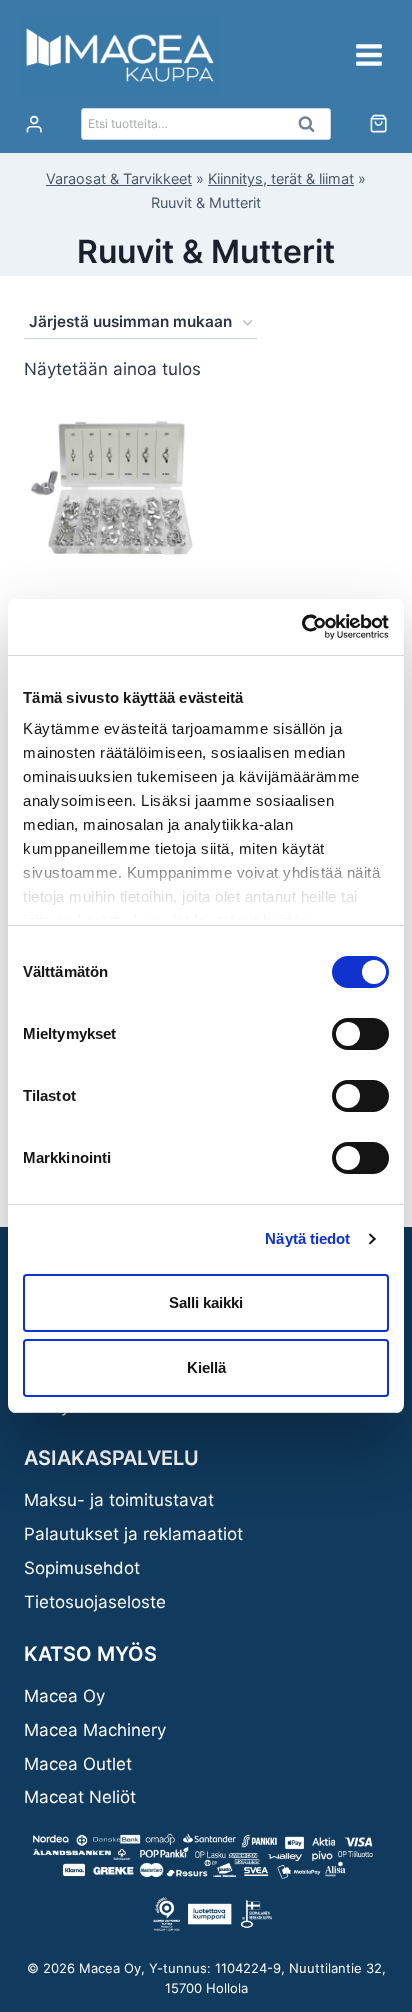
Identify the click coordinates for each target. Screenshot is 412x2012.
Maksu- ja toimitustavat (119, 1500)
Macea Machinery (95, 1730)
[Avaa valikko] (368, 54)
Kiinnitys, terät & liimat (281, 178)
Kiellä (206, 1367)
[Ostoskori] (378, 123)
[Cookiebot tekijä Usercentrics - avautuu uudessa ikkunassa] (301, 627)
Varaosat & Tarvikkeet (119, 178)
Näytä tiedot (307, 1238)
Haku (312, 129)
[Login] (34, 124)
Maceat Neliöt (80, 1797)
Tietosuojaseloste (95, 1602)
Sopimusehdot (82, 1568)
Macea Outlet (78, 1764)
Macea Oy (64, 1696)
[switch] (360, 1034)
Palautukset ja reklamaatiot (133, 1534)
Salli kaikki (206, 1302)
